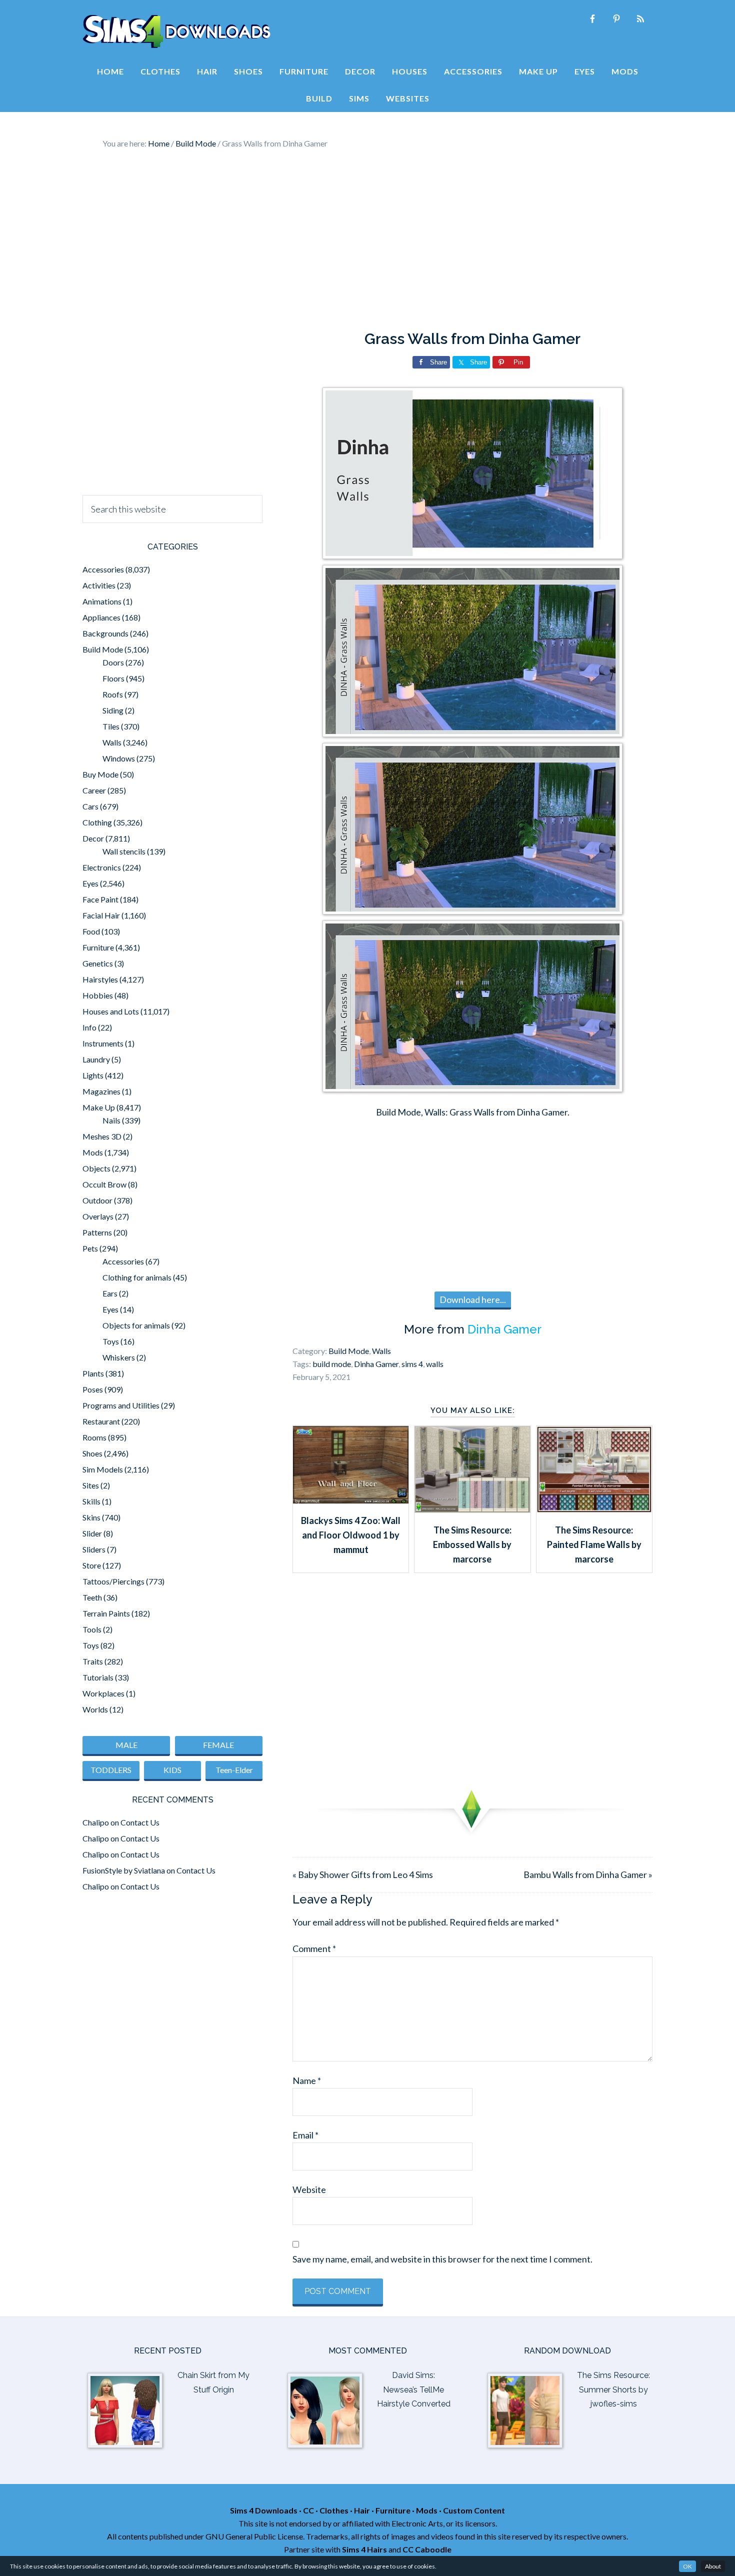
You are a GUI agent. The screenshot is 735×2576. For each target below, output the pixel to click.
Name (307, 2080)
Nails (111, 1120)
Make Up (99, 1107)
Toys (111, 1341)
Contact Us (140, 1822)
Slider (92, 1533)
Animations (102, 601)
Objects (96, 1168)
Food (91, 931)
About (713, 2566)
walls (435, 1364)
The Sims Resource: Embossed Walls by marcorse (472, 1545)
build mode (332, 1364)
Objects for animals (136, 1325)
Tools (92, 1629)
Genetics (98, 963)
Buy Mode (100, 774)
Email (305, 2135)
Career (94, 790)
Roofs (113, 694)
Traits (93, 1661)
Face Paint (100, 899)
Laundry (96, 1059)
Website (309, 2189)
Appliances (101, 617)
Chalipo (96, 1822)
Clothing (97, 822)
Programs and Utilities (121, 1405)
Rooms (94, 1437)
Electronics (102, 867)
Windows (119, 758)
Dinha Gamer (504, 1329)
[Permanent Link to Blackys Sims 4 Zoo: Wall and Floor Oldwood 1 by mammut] (351, 1500)
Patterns (97, 1232)
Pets (90, 1248)
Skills (91, 1501)
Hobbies (98, 995)
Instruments (103, 1043)
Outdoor (97, 1200)
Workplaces (103, 1693)
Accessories (103, 569)
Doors (113, 662)
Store (92, 1565)
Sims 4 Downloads (176, 31)
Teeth (92, 1597)
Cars (90, 806)
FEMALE (218, 1745)
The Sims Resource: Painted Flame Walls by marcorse (594, 1545)
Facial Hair (101, 915)
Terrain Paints (106, 1613)
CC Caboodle (427, 2549)
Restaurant (101, 1421)
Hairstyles (100, 979)
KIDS (172, 1770)
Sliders (94, 1549)
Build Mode (349, 1351)
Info (89, 1027)
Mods (93, 1152)
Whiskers (119, 1357)
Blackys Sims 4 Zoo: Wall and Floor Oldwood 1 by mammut (351, 1535)
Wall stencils (124, 851)
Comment (314, 1948)
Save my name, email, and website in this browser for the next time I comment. (442, 2259)
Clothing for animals (137, 1277)
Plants (93, 1373)
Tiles (111, 726)
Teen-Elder (234, 1770)
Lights (93, 1075)
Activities (99, 585)
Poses (93, 1389)
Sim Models (103, 1469)
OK (687, 2566)
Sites (91, 1485)
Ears (110, 1293)
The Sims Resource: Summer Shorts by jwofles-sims (613, 2390)
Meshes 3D (102, 1136)
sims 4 (412, 1364)
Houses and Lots (111, 1011)
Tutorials (98, 1677)
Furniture (98, 947)
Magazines (101, 1091)
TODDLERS (111, 1770)
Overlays (98, 1216)
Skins (91, 1517)
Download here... (473, 1299)
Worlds (95, 1709)
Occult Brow (104, 1184)
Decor (93, 838)
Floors (113, 678)
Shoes (92, 1453)
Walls (381, 1351)
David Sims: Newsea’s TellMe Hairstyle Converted (414, 2390)
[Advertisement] (367, 240)
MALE (126, 1745)
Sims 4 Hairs (364, 2549)
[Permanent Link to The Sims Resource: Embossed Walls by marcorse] (472, 1509)
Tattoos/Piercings (113, 1581)
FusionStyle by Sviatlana (124, 1870)
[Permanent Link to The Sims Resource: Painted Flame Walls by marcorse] (594, 1509)
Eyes (90, 883)
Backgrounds (105, 633)
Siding (113, 710)
